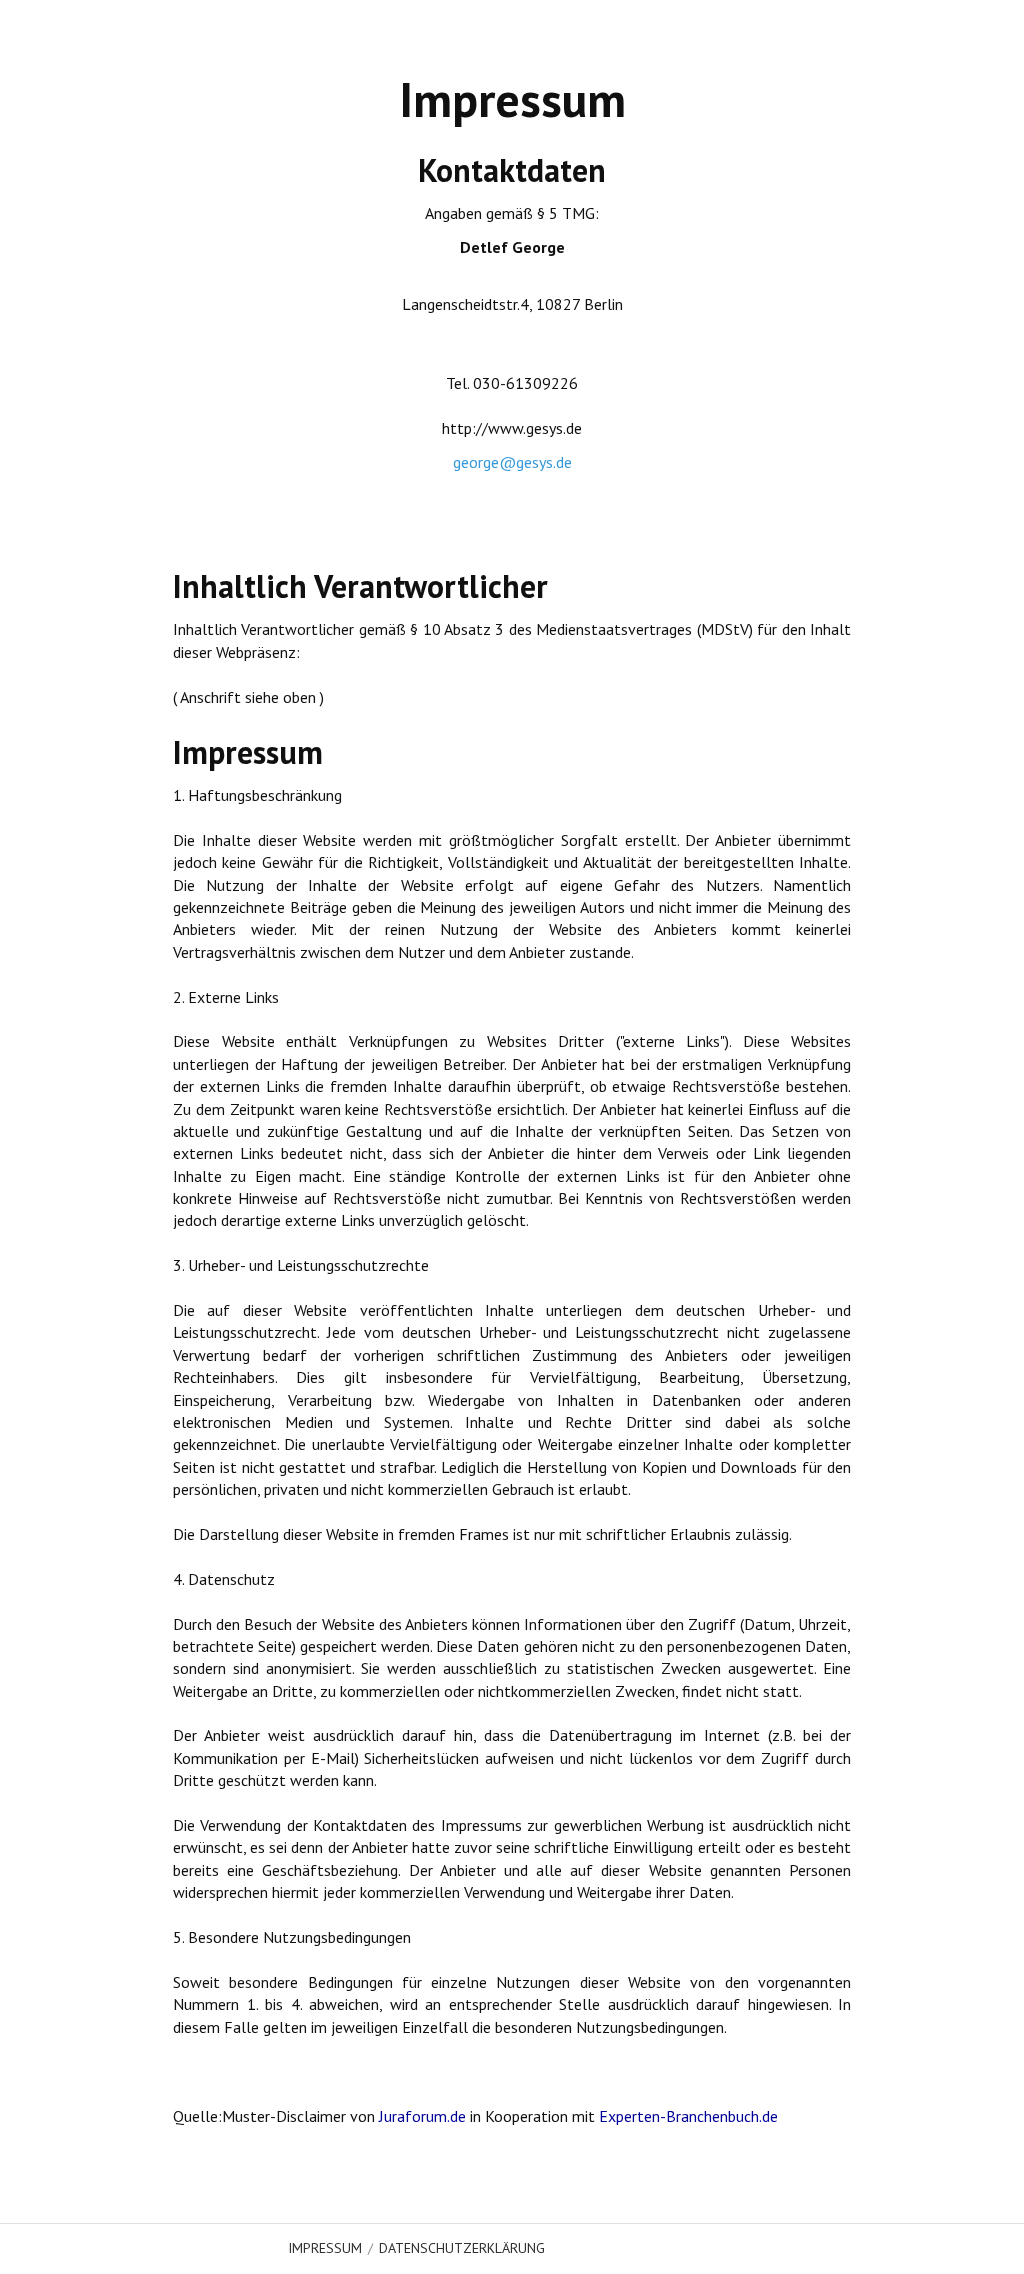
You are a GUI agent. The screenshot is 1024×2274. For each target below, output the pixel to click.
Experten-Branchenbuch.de (688, 2116)
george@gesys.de (512, 462)
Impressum (325, 2248)
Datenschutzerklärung (462, 2248)
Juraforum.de (422, 2116)
